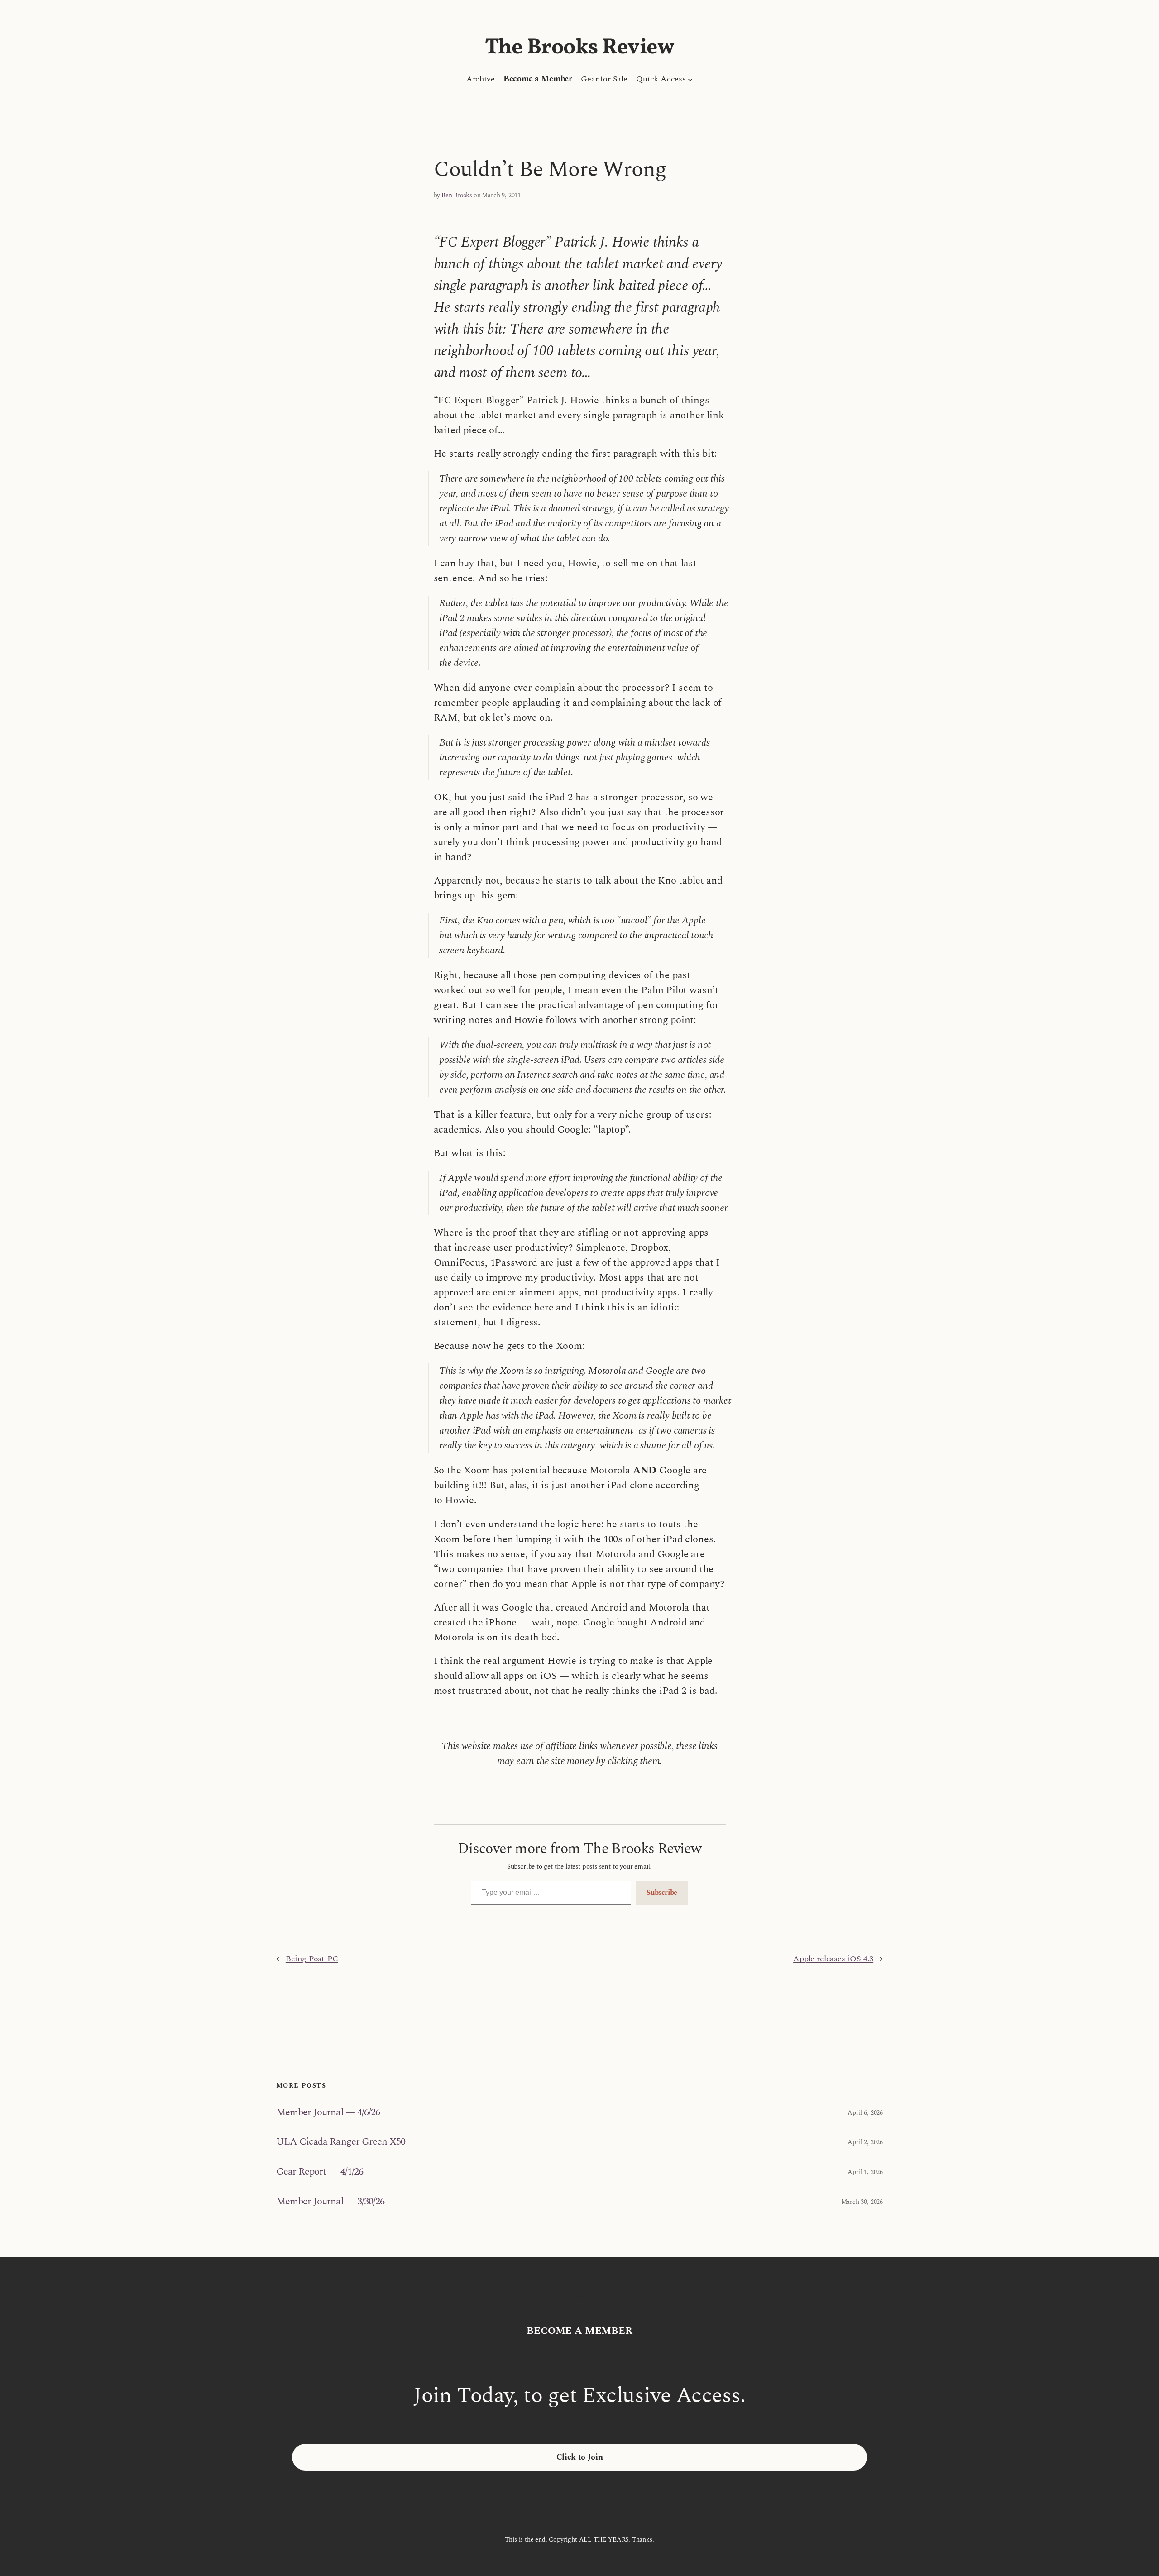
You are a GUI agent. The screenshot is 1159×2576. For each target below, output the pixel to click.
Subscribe (662, 1893)
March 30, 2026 (862, 2202)
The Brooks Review (580, 48)
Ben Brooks (457, 195)
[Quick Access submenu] (690, 79)
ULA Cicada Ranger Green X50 (341, 2142)
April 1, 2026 (865, 2172)
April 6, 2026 (865, 2113)
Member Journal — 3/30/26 (330, 2202)
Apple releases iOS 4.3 (833, 1959)
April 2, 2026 (865, 2142)
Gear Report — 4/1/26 (320, 2172)
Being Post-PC (312, 1959)
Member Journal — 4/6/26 (328, 2113)
